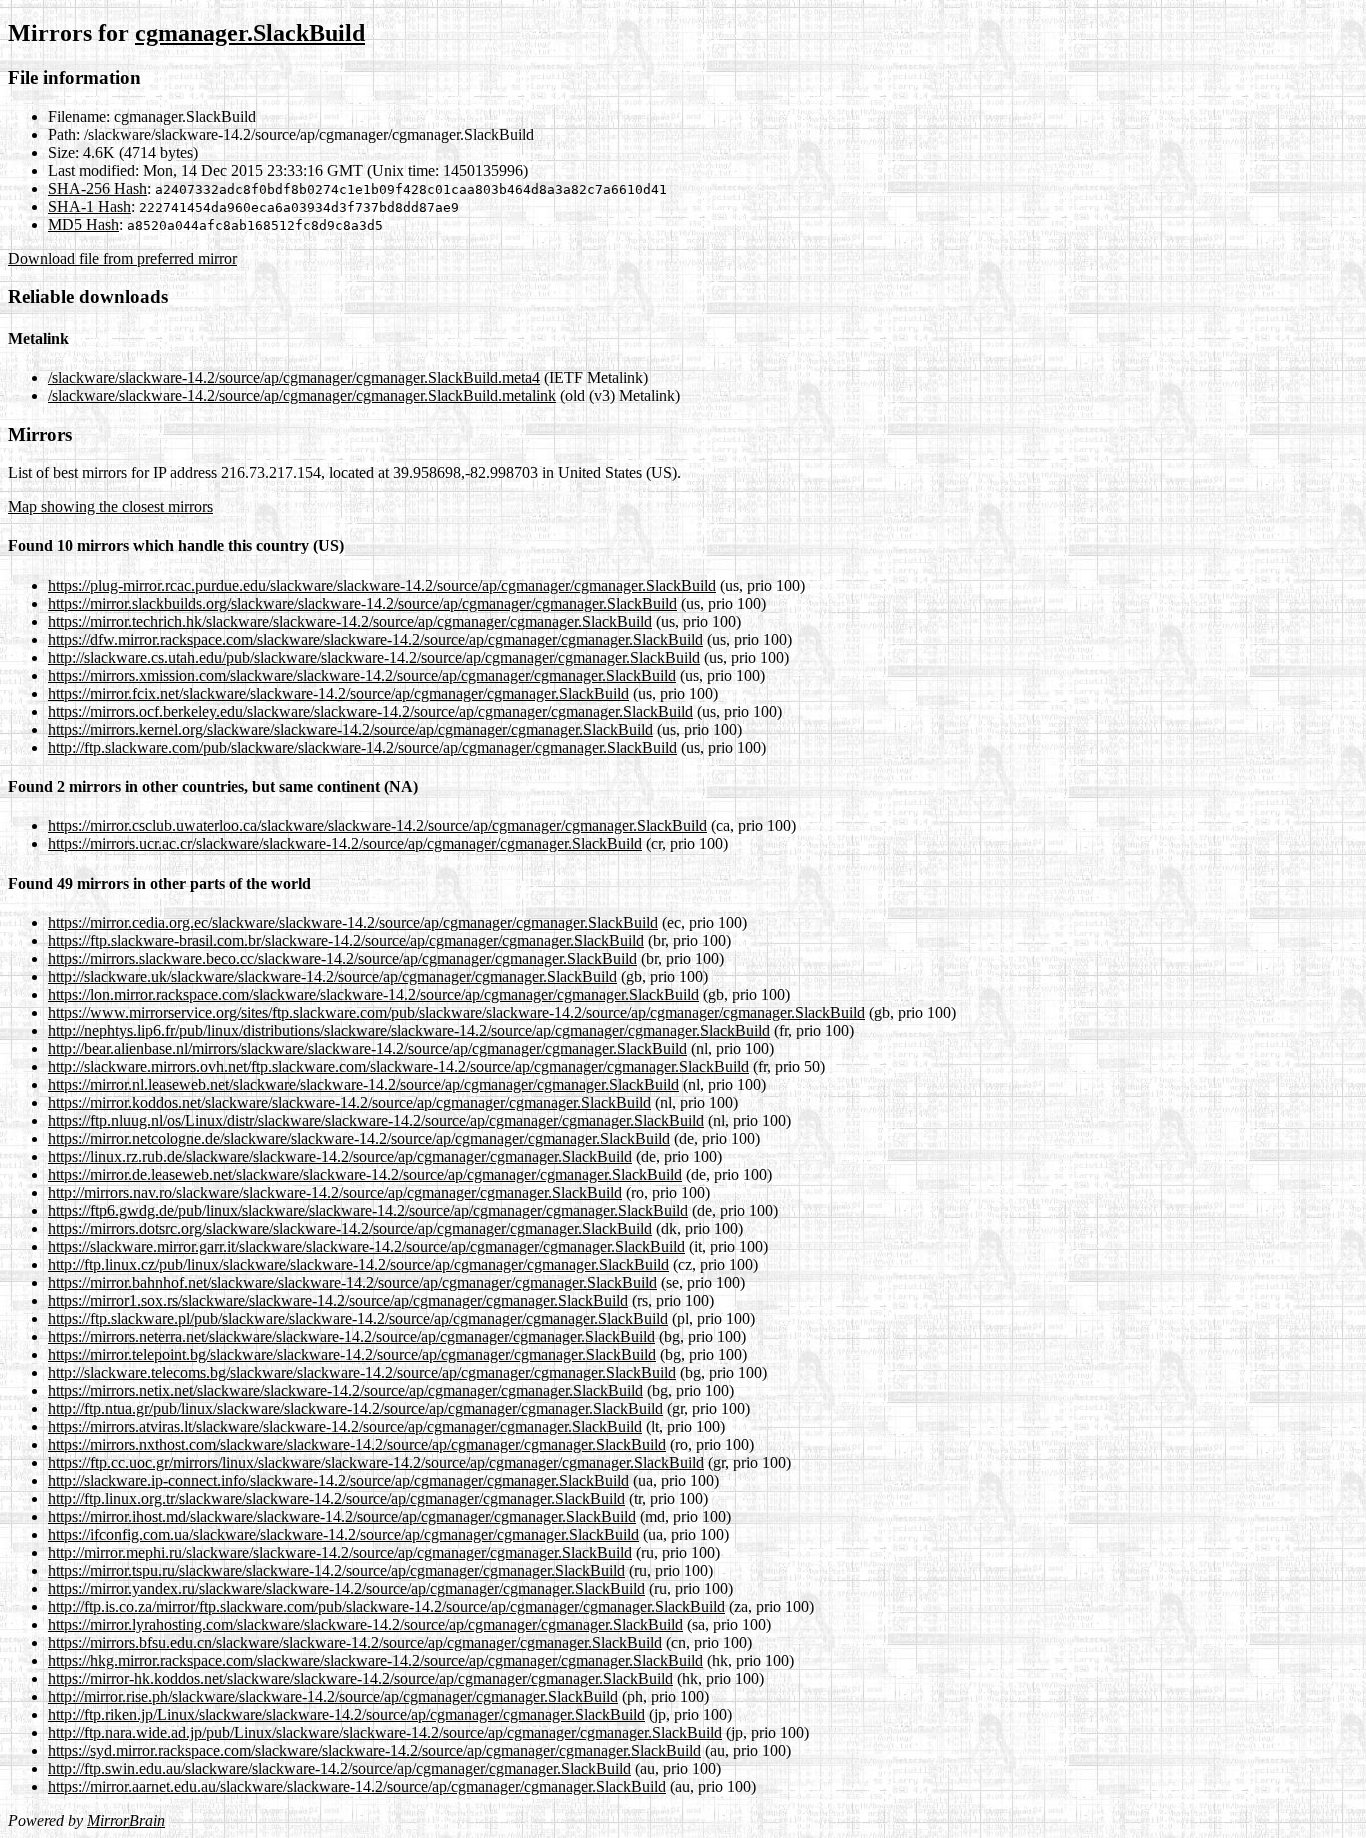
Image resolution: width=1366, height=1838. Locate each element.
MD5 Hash (83, 224)
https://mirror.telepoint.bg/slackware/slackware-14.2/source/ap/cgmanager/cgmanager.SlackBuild (352, 1354)
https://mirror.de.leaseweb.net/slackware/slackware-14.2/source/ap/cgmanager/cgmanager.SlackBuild (365, 1174)
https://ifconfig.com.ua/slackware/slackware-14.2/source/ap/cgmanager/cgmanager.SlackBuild (343, 1534)
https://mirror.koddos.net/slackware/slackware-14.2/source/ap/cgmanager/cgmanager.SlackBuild (349, 1102)
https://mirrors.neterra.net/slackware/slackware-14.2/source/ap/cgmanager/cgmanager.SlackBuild (351, 1336)
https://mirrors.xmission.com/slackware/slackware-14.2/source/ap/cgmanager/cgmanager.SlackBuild (362, 675)
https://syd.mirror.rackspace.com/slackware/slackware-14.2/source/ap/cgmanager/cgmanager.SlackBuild (374, 1750)
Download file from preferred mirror (122, 258)
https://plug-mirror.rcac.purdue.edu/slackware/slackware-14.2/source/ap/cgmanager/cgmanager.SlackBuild (382, 585)
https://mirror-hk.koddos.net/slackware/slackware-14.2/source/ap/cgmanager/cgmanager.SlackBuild (360, 1678)
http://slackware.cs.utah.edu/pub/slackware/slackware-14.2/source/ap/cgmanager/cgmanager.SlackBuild (374, 657)
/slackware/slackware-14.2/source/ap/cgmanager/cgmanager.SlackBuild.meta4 (294, 377)
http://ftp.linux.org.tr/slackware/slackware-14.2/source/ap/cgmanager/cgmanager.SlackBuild (336, 1498)
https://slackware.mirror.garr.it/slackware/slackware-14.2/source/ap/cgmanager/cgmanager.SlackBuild (366, 1246)
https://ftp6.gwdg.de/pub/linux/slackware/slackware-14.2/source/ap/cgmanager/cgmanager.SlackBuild (368, 1210)
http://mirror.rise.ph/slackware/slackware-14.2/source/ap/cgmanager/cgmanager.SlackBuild (333, 1696)
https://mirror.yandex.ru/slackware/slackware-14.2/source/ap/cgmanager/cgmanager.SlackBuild (346, 1588)
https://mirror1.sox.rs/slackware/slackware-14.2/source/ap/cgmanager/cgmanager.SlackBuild (338, 1300)
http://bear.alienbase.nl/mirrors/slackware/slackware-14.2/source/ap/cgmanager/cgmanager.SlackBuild (367, 1048)
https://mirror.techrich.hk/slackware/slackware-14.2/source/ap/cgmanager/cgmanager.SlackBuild (350, 621)
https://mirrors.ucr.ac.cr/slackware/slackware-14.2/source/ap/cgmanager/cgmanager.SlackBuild (345, 843)
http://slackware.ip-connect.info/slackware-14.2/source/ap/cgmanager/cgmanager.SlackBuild (338, 1480)
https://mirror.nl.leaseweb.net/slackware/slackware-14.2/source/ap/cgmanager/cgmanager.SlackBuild (363, 1084)
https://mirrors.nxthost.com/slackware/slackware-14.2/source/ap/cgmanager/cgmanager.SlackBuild (357, 1444)
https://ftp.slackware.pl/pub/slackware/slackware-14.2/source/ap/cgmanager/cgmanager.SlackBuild (358, 1318)
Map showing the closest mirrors (110, 506)
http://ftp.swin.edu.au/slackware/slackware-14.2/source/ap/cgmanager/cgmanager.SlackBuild (339, 1768)
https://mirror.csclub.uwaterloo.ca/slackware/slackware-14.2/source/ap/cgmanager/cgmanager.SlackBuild (377, 825)
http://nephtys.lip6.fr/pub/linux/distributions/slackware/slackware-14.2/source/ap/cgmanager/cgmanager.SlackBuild (409, 1030)
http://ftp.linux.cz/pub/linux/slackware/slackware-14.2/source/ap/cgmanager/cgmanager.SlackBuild (358, 1264)
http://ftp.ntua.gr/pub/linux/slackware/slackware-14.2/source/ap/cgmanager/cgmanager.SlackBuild (355, 1408)
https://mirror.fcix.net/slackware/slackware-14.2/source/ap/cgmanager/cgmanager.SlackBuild (338, 693)
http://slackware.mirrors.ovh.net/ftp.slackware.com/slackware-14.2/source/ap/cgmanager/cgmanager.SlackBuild (398, 1066)
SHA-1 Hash (89, 206)
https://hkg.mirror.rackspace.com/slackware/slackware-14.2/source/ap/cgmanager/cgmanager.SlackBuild (375, 1660)
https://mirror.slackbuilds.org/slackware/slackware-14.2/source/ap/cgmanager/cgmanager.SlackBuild (362, 603)
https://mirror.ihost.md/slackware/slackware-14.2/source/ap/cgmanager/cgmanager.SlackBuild (342, 1516)
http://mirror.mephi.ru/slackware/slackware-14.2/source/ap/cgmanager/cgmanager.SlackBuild (340, 1552)
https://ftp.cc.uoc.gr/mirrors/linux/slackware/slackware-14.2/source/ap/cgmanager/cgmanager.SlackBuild (376, 1462)
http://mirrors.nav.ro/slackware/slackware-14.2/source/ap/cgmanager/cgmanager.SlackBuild (335, 1192)
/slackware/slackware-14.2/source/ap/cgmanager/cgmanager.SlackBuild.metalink (302, 395)
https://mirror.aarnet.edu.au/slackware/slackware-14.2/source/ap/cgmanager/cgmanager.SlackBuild (357, 1786)
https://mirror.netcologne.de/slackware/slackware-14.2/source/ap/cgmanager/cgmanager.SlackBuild (359, 1138)
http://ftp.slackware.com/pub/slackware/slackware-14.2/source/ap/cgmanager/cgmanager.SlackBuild (362, 747)
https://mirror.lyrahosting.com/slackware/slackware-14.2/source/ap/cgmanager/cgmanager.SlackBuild (365, 1624)
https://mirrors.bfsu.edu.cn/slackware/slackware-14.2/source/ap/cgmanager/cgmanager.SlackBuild (355, 1642)
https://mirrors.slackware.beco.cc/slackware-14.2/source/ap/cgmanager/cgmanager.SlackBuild (342, 958)
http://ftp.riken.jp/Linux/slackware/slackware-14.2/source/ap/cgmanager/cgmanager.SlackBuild (346, 1714)
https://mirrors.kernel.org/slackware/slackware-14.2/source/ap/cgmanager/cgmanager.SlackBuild (350, 729)
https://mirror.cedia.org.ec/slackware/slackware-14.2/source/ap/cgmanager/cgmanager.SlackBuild (353, 922)
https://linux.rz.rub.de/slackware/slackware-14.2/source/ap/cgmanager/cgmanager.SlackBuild (340, 1156)
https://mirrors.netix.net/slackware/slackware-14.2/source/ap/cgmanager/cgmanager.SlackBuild (345, 1390)
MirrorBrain (126, 1820)
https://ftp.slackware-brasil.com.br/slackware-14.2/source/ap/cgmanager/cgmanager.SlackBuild (346, 940)
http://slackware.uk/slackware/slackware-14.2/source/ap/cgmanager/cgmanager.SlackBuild (332, 976)
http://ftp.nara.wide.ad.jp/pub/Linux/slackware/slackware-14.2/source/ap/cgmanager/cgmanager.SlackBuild (385, 1732)
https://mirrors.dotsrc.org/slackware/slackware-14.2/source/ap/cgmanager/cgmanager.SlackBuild (350, 1228)
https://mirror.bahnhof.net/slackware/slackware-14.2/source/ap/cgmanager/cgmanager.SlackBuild (352, 1282)
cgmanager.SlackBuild (250, 33)
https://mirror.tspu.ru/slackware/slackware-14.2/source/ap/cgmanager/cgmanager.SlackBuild (336, 1570)
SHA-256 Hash (97, 188)
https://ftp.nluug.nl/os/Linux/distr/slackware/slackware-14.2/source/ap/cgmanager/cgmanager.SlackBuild (376, 1120)
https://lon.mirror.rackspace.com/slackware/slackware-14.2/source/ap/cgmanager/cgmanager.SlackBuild (373, 994)
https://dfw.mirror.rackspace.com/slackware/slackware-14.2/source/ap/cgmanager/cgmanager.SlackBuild (375, 639)
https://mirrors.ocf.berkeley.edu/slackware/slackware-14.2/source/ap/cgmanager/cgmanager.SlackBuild (370, 711)
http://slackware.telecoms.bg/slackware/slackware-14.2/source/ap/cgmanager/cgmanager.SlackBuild (362, 1372)
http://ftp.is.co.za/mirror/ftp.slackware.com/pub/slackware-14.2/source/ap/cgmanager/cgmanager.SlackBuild (386, 1606)
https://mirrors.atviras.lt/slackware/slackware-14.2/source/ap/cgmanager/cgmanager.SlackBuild (345, 1426)
